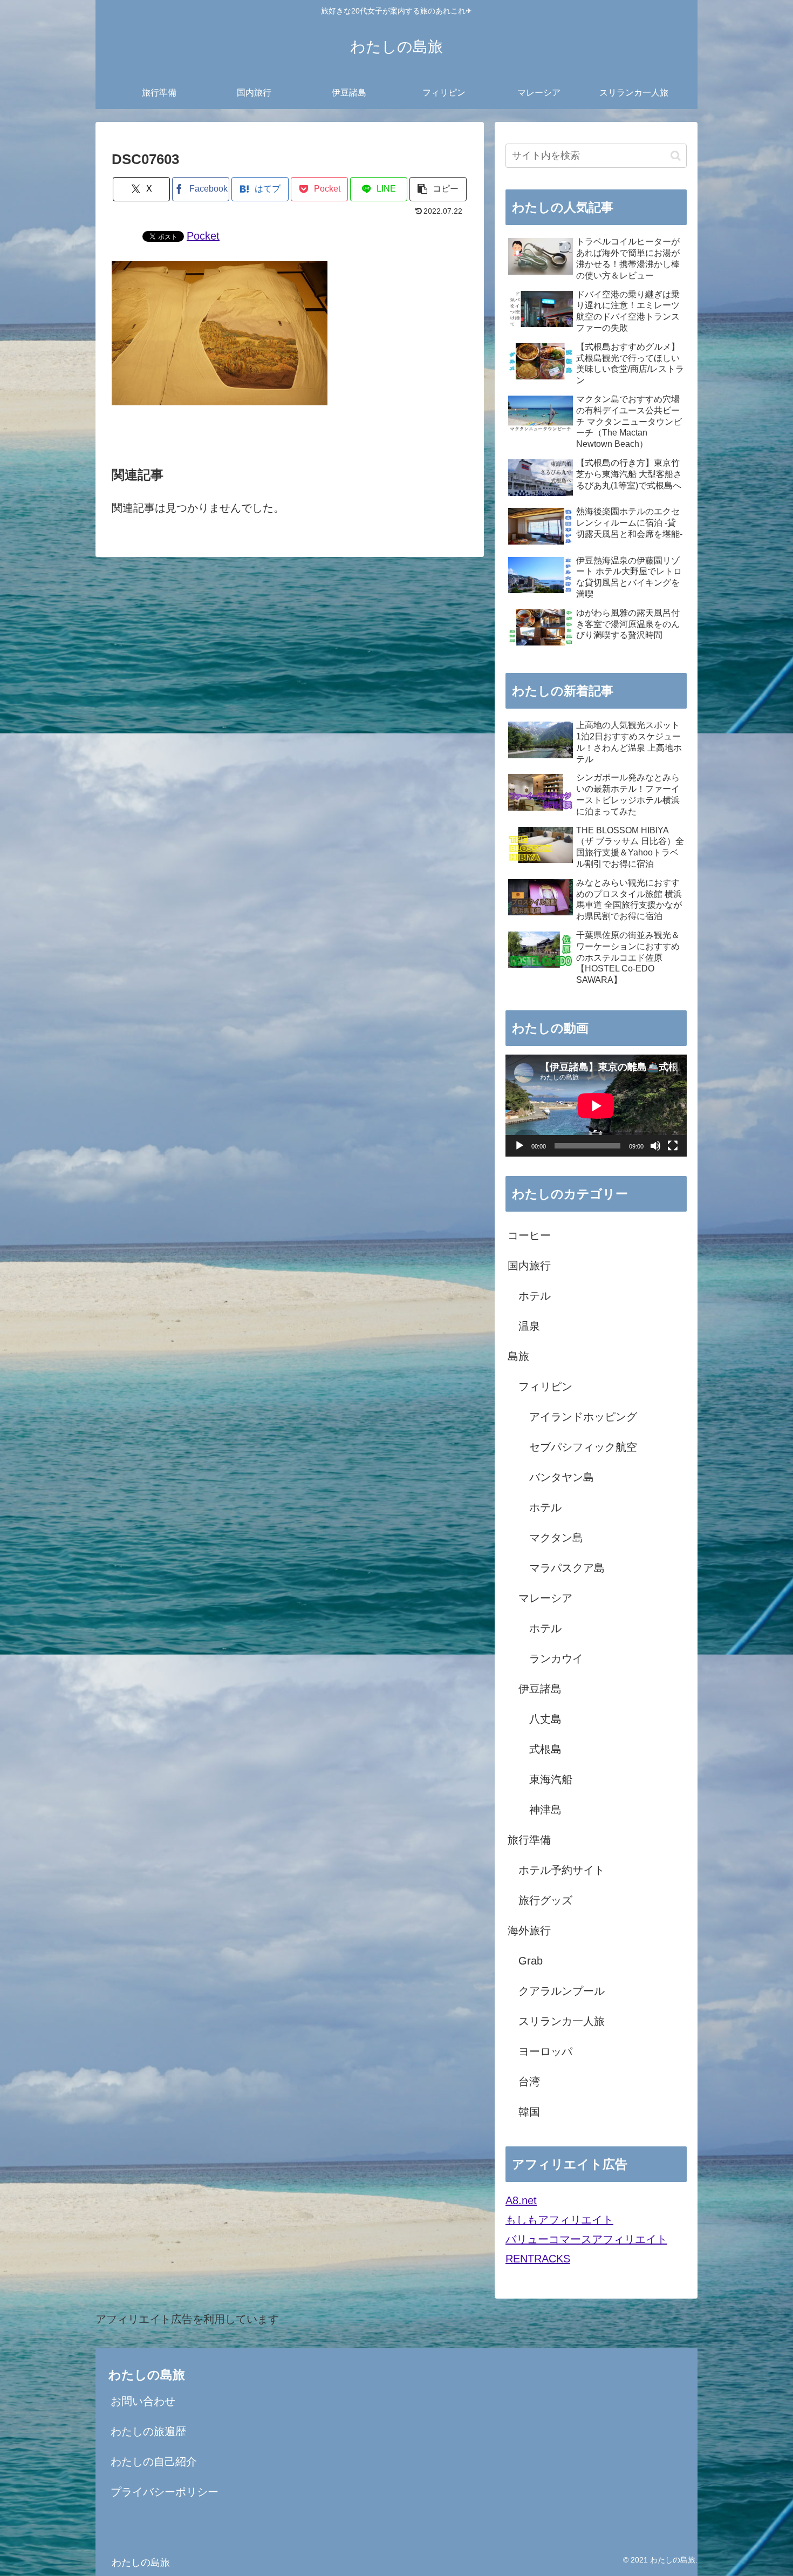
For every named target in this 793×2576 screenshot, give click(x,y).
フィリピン (545, 1386)
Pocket (203, 236)
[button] (438, 189)
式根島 (545, 1749)
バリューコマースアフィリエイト (586, 2239)
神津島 (545, 1810)
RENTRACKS (538, 2259)
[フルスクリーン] (673, 1146)
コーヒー (529, 1235)
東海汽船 (551, 1779)
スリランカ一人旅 (562, 2021)
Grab (531, 1961)
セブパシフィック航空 (583, 1447)
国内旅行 (529, 1266)
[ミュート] (655, 1146)
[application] (596, 1106)
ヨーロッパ (545, 2051)
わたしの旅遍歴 (148, 2431)
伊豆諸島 (540, 1689)
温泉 (529, 1326)
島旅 (518, 1356)
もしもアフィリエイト (559, 2220)
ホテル (535, 1296)
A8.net (521, 2200)
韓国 (529, 2112)
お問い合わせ (143, 2401)
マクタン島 (556, 1538)
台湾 (529, 2082)
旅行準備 (529, 1840)
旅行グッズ (545, 1900)
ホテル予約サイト (562, 1870)
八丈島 (545, 1719)
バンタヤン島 (562, 1477)
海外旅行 (529, 1931)
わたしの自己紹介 (154, 2462)
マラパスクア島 (567, 1568)
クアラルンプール (562, 1991)
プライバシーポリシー (165, 2492)
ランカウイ (556, 1659)
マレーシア (545, 1598)
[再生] (519, 1146)
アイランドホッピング (583, 1417)
